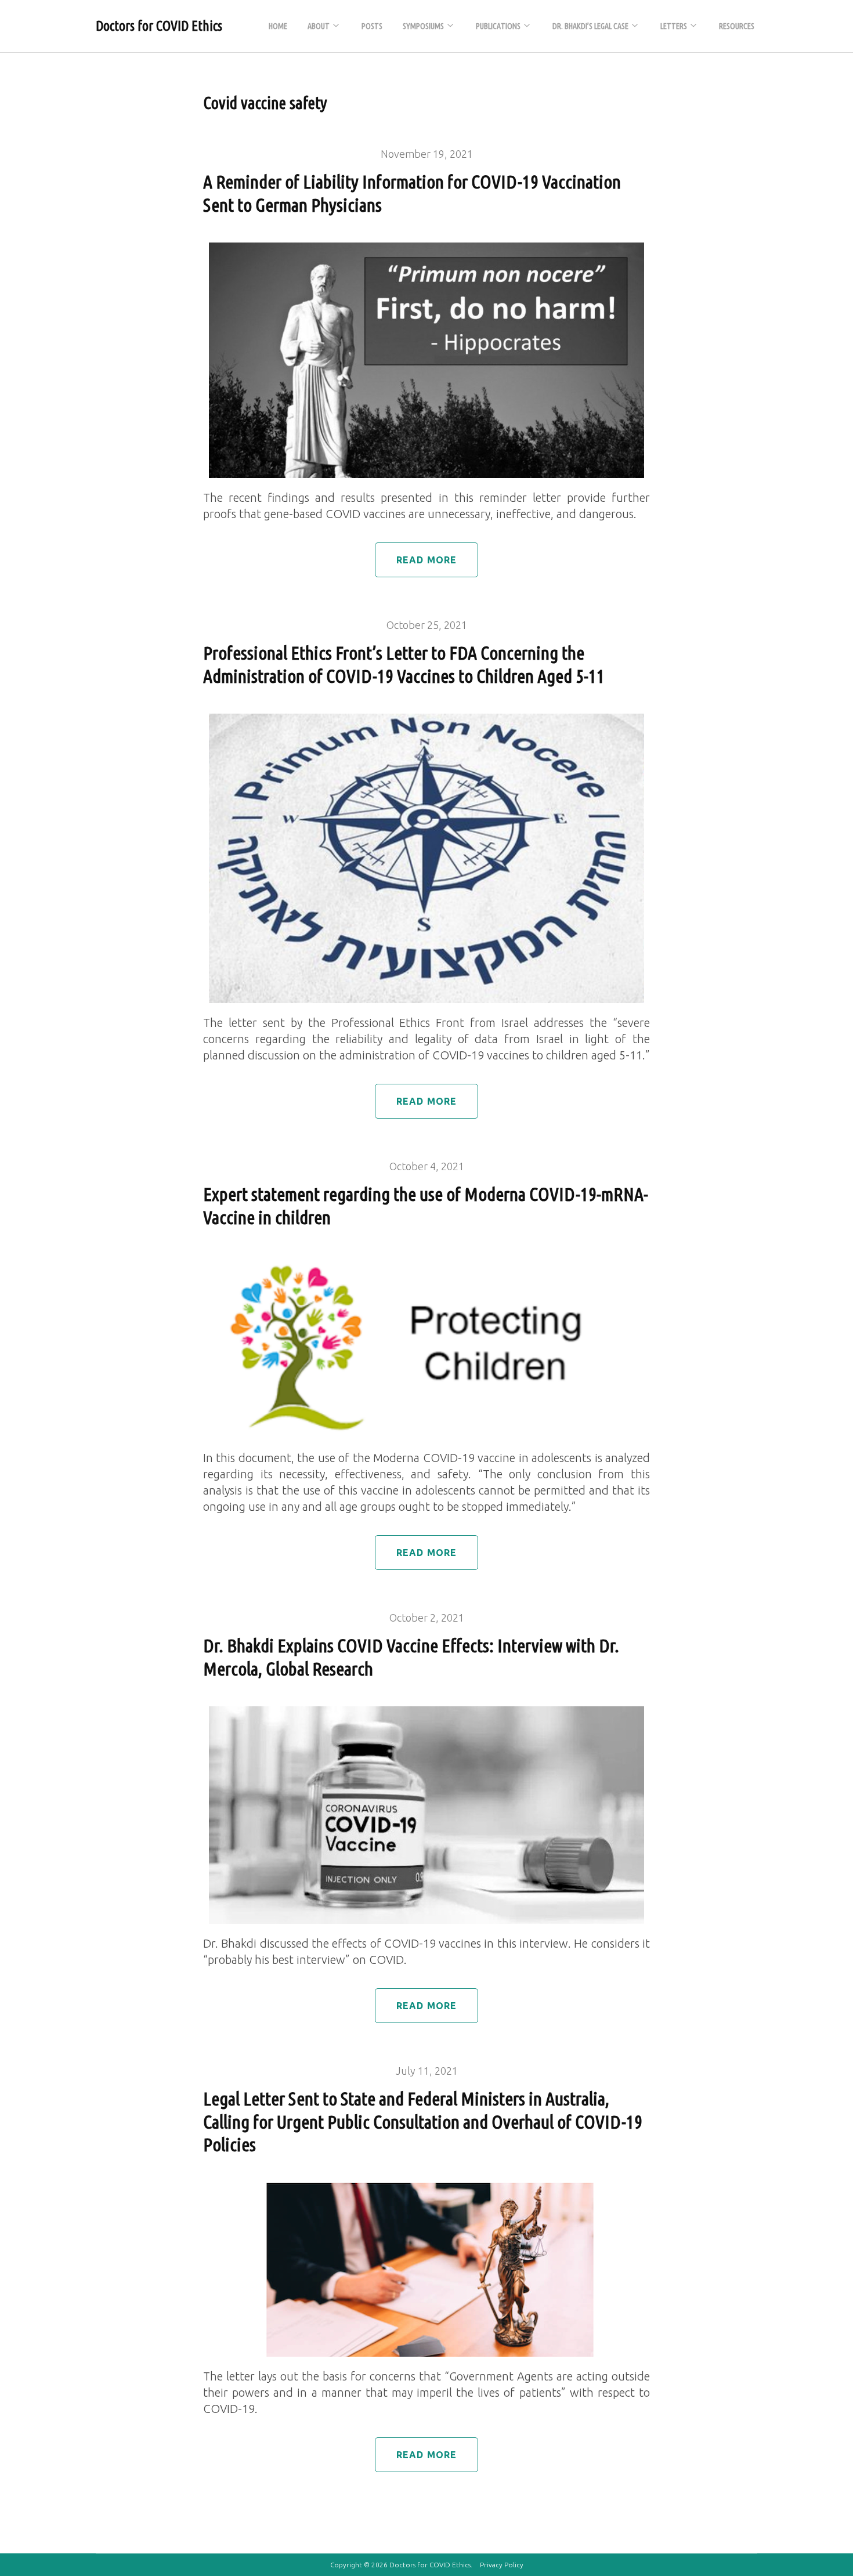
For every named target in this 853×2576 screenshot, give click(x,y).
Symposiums (423, 26)
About (319, 26)
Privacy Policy (502, 2565)
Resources (737, 26)
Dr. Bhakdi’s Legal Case (590, 26)
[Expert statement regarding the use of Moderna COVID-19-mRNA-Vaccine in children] (426, 1263)
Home (278, 26)
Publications (498, 26)
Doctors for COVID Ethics (159, 26)
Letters (674, 26)
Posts (372, 26)
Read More (427, 560)
